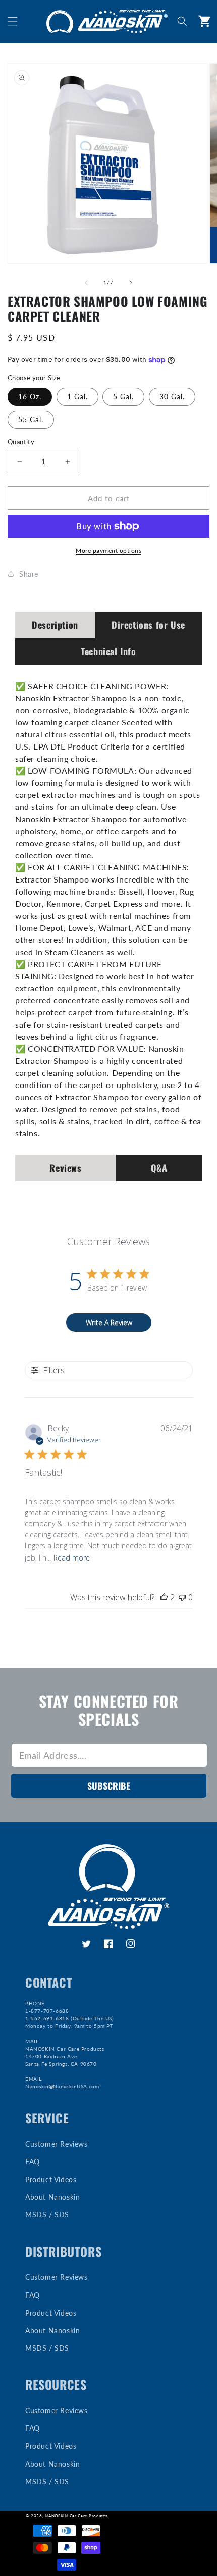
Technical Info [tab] (108, 651)
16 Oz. (30, 397)
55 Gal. (31, 419)
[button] (13, 21)
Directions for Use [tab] (148, 625)
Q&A (159, 1168)
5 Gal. (123, 397)
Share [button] (29, 574)
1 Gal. (77, 397)
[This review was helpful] (164, 1597)
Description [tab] (55, 625)
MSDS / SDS (47, 2215)
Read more (72, 1558)
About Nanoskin (52, 2197)
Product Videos (51, 2179)
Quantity (21, 442)
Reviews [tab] (65, 1168)
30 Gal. (172, 397)
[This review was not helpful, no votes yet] (182, 1597)
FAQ (33, 2162)
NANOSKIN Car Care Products (76, 2516)
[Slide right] (131, 283)
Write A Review (109, 1323)
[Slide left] (86, 283)
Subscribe (109, 1786)
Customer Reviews (57, 2144)
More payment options (108, 550)
